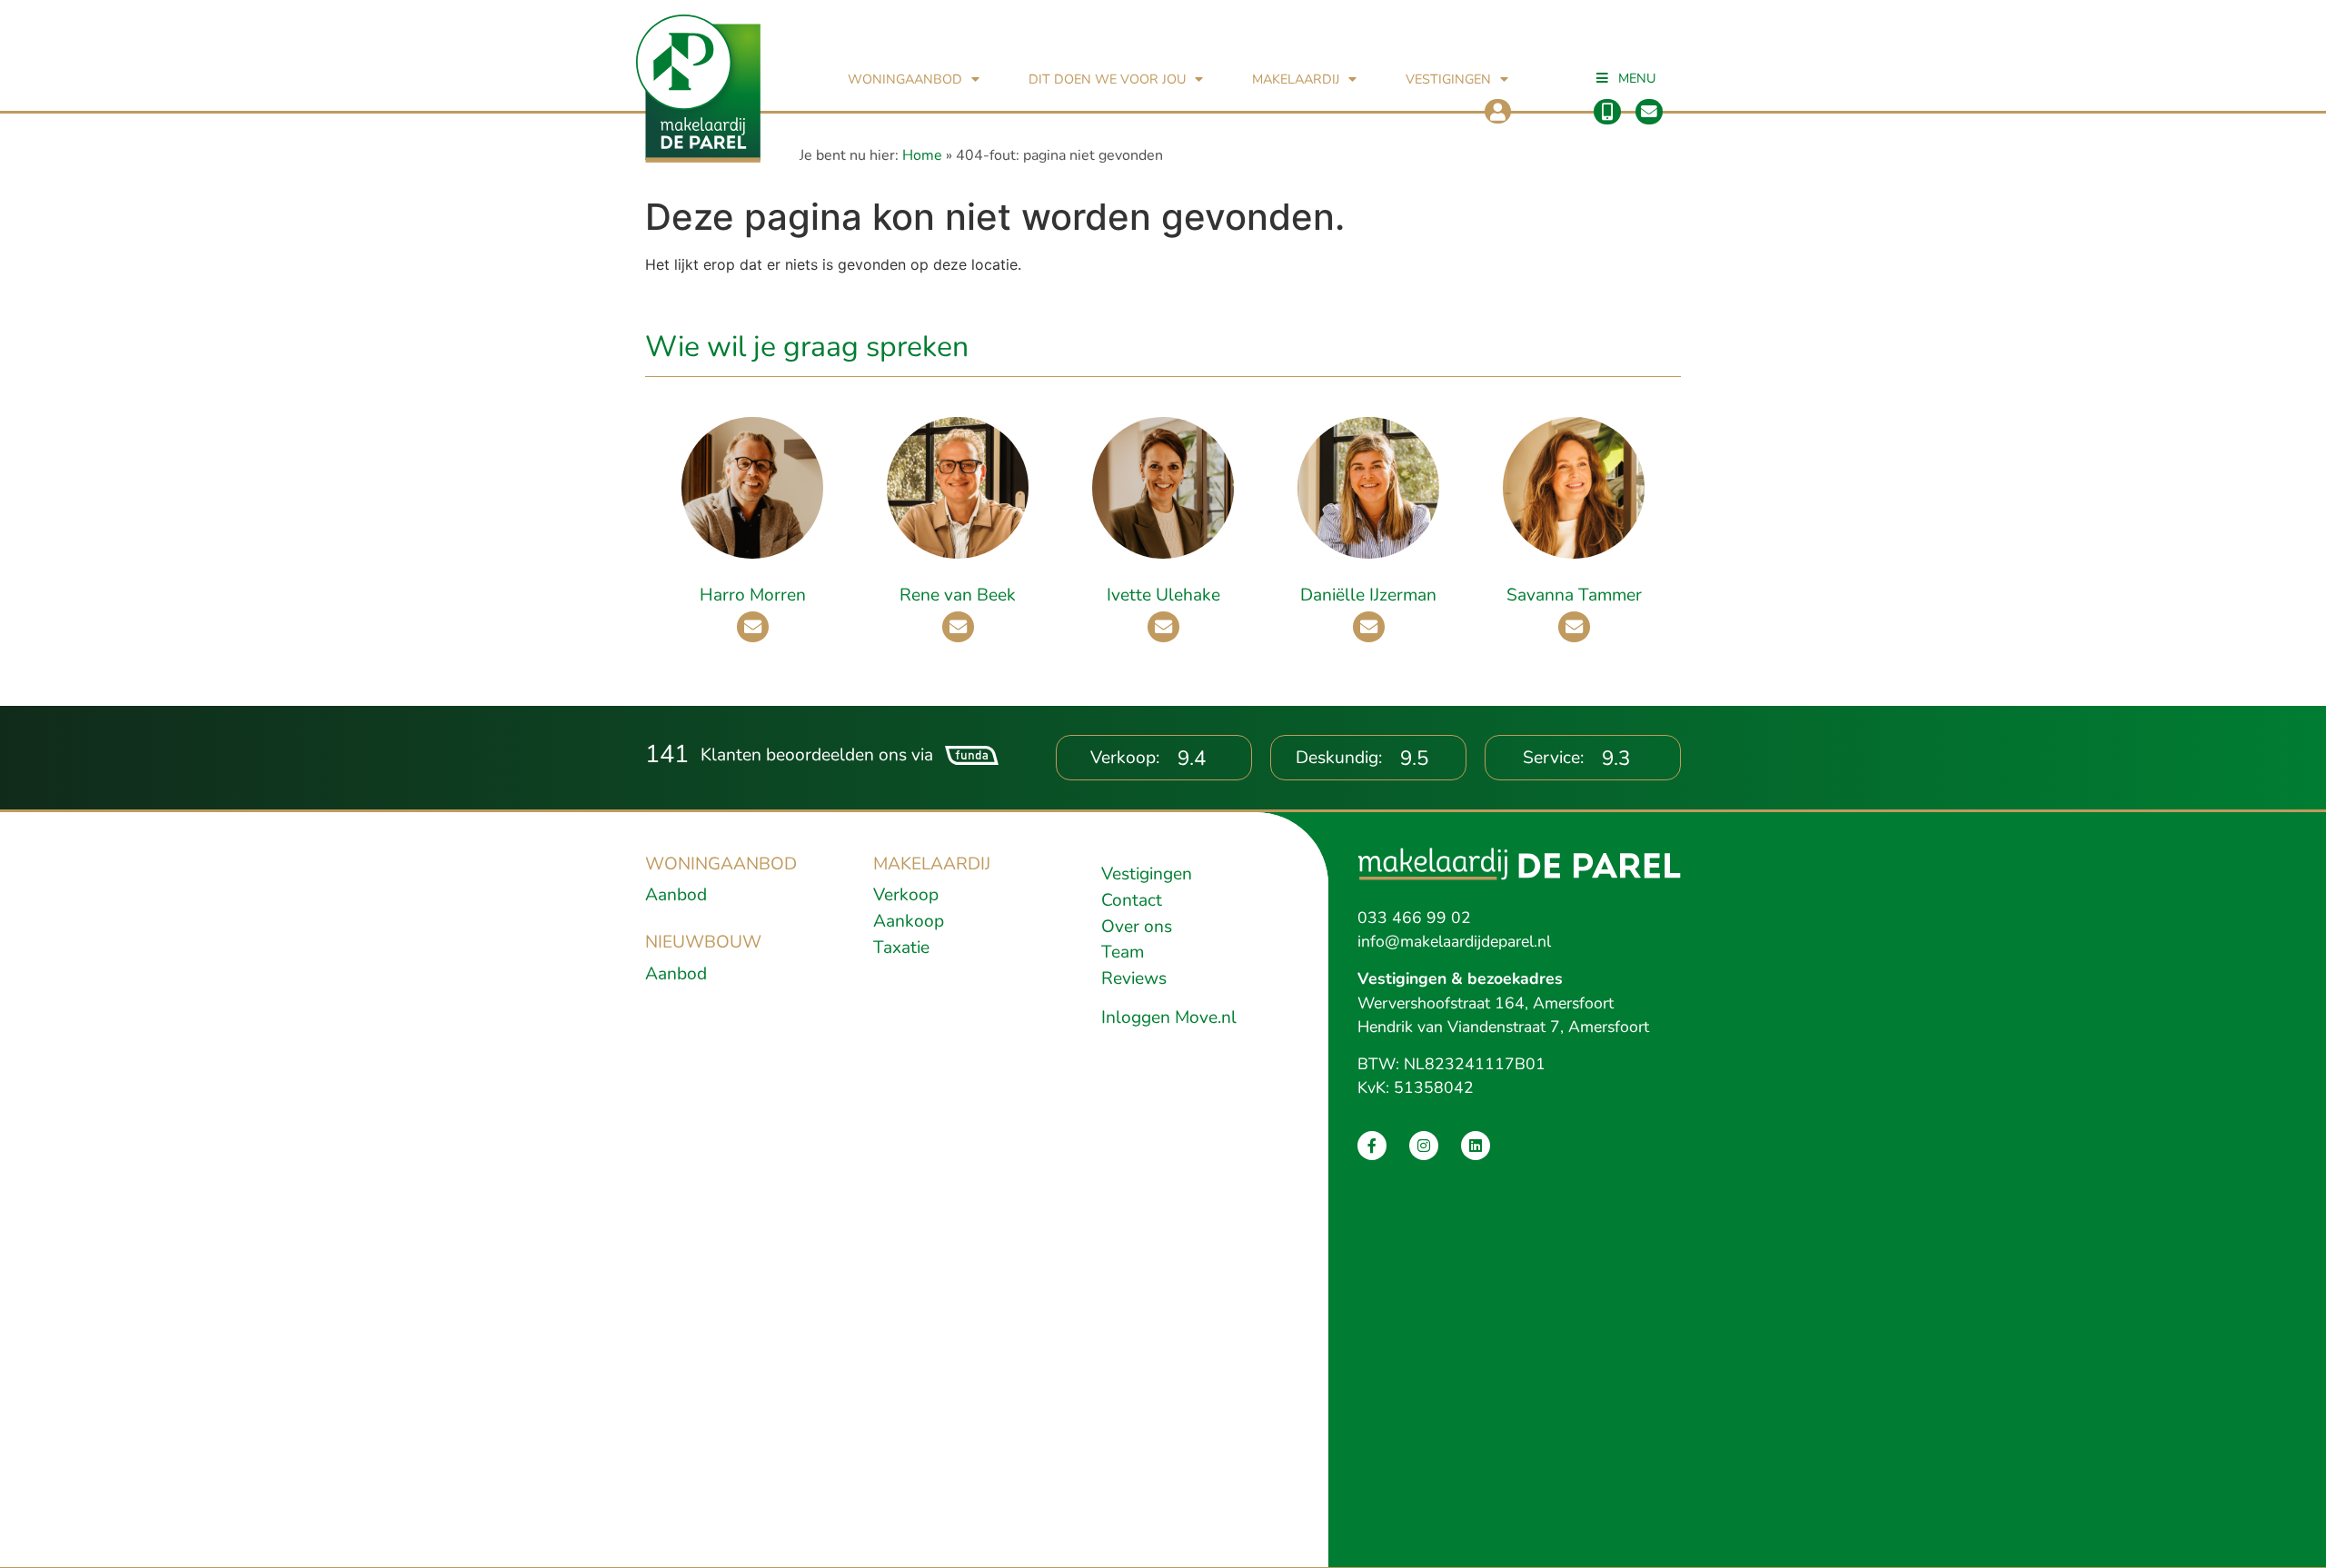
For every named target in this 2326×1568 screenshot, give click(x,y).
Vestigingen (1448, 79)
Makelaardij (1296, 79)
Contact (1132, 900)
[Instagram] (1424, 1146)
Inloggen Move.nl (1169, 1017)
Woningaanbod (905, 79)
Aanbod (676, 895)
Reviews (1134, 978)
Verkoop (906, 895)
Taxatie (901, 948)
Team (1123, 952)
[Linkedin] (1476, 1146)
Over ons (1137, 927)
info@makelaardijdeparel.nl (1454, 941)
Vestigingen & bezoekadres (1460, 978)
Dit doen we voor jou (1107, 79)
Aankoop (909, 921)
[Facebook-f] (1372, 1146)
